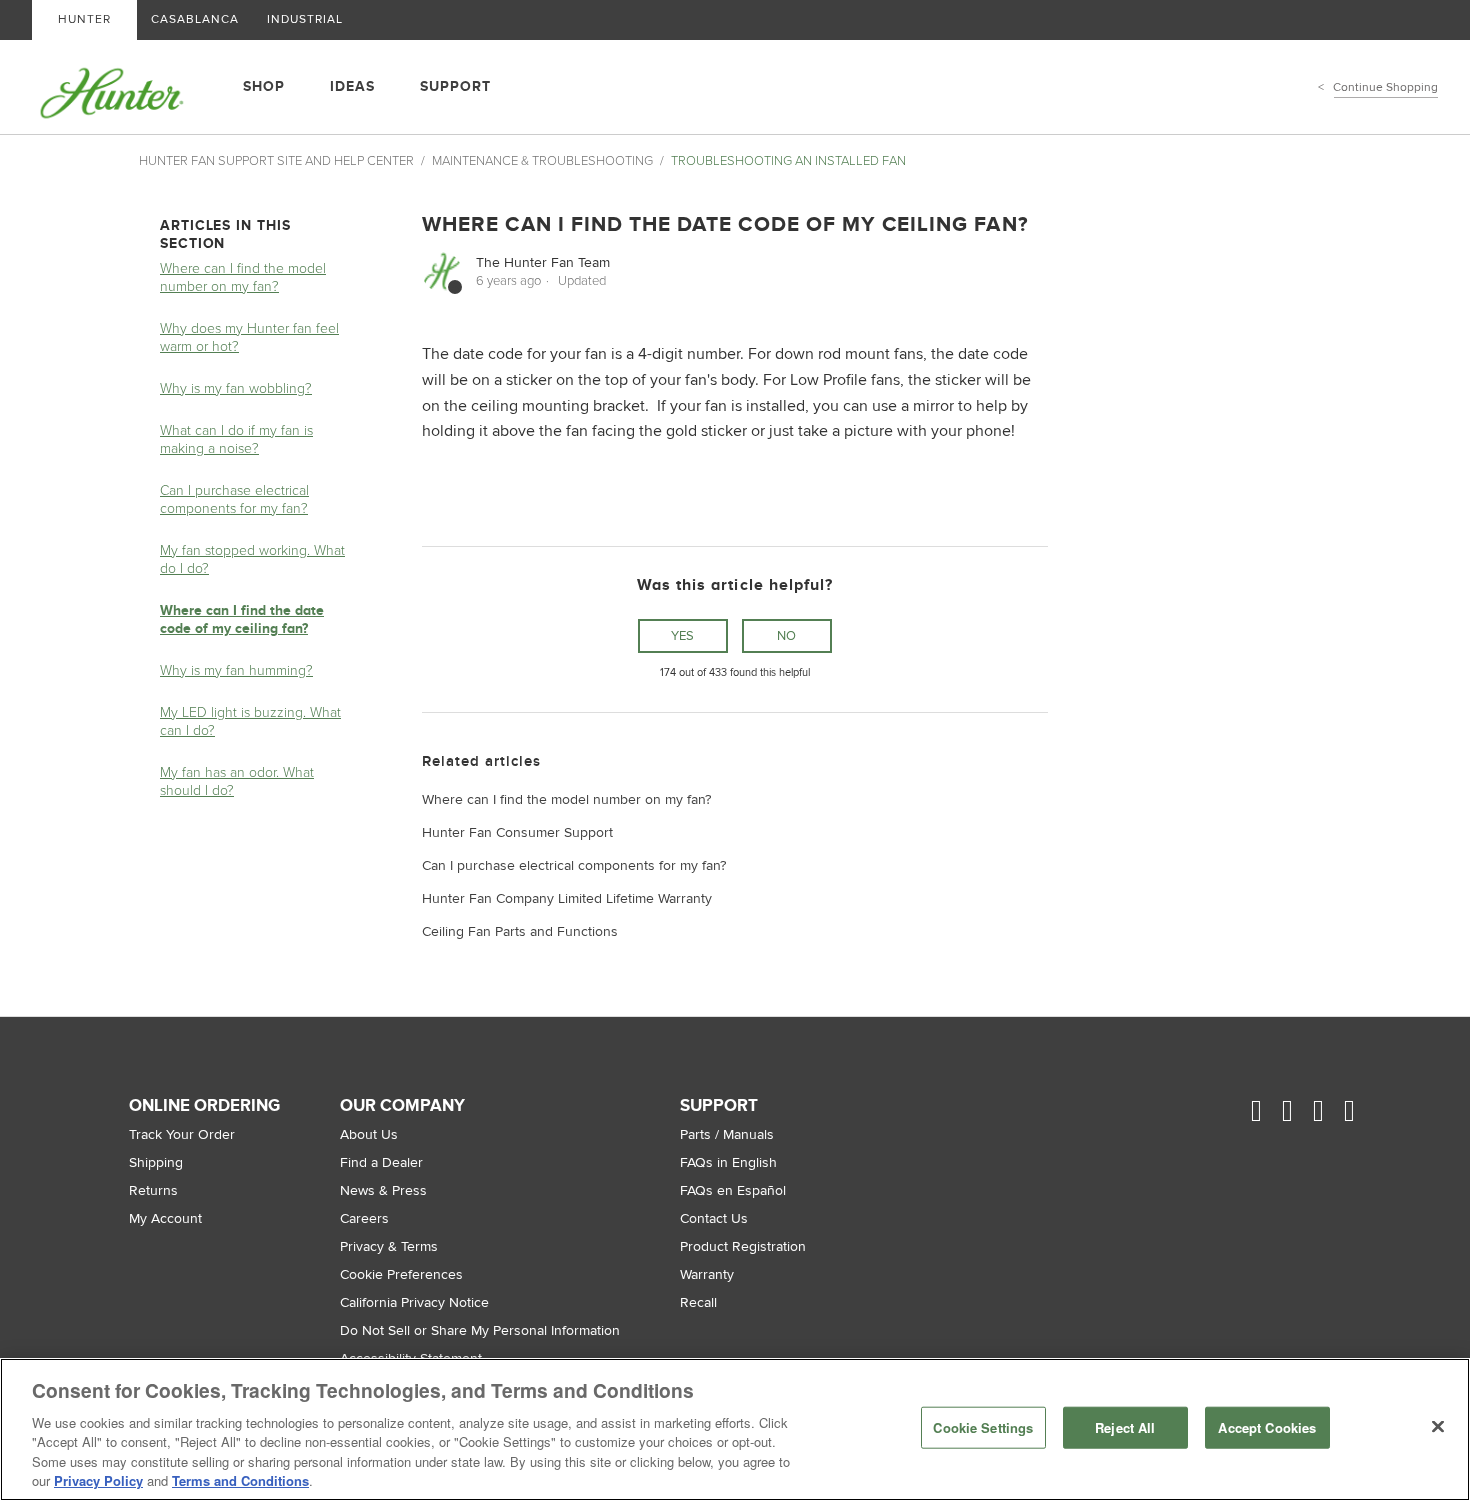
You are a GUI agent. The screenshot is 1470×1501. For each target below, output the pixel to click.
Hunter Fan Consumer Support (517, 832)
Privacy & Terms (389, 1246)
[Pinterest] (1328, 1112)
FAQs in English (728, 1162)
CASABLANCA (195, 19)
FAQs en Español (733, 1190)
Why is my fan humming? (236, 670)
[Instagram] (1297, 1112)
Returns (153, 1190)
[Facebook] (1266, 1112)
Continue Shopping (1386, 87)
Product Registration (743, 1246)
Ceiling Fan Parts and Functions (520, 931)
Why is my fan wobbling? (236, 388)
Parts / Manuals (727, 1134)
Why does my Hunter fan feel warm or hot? (249, 337)
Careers (364, 1218)
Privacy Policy (98, 1480)
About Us (369, 1134)
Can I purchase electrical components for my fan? (234, 499)
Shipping (156, 1162)
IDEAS (352, 86)
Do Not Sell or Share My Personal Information (480, 1330)
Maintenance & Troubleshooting (542, 161)
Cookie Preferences (401, 1274)
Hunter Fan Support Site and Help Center (276, 161)
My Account (165, 1218)
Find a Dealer (381, 1162)
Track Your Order (182, 1134)
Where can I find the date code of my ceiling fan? (242, 619)
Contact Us (714, 1218)
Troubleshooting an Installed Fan (788, 161)
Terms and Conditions (240, 1480)
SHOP (264, 86)
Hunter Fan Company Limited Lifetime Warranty (567, 898)
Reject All (1125, 1427)
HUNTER (84, 19)
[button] (683, 636)
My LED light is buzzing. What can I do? (250, 721)
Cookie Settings (983, 1427)
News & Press (383, 1190)
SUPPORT (455, 86)
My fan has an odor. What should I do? (237, 781)
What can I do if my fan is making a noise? (236, 439)
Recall (698, 1302)
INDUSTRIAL (305, 19)
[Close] (1438, 1427)
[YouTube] (1359, 1112)
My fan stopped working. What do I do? (252, 559)
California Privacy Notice (414, 1302)
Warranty (707, 1274)
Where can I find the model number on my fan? (243, 277)
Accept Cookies (1267, 1427)
